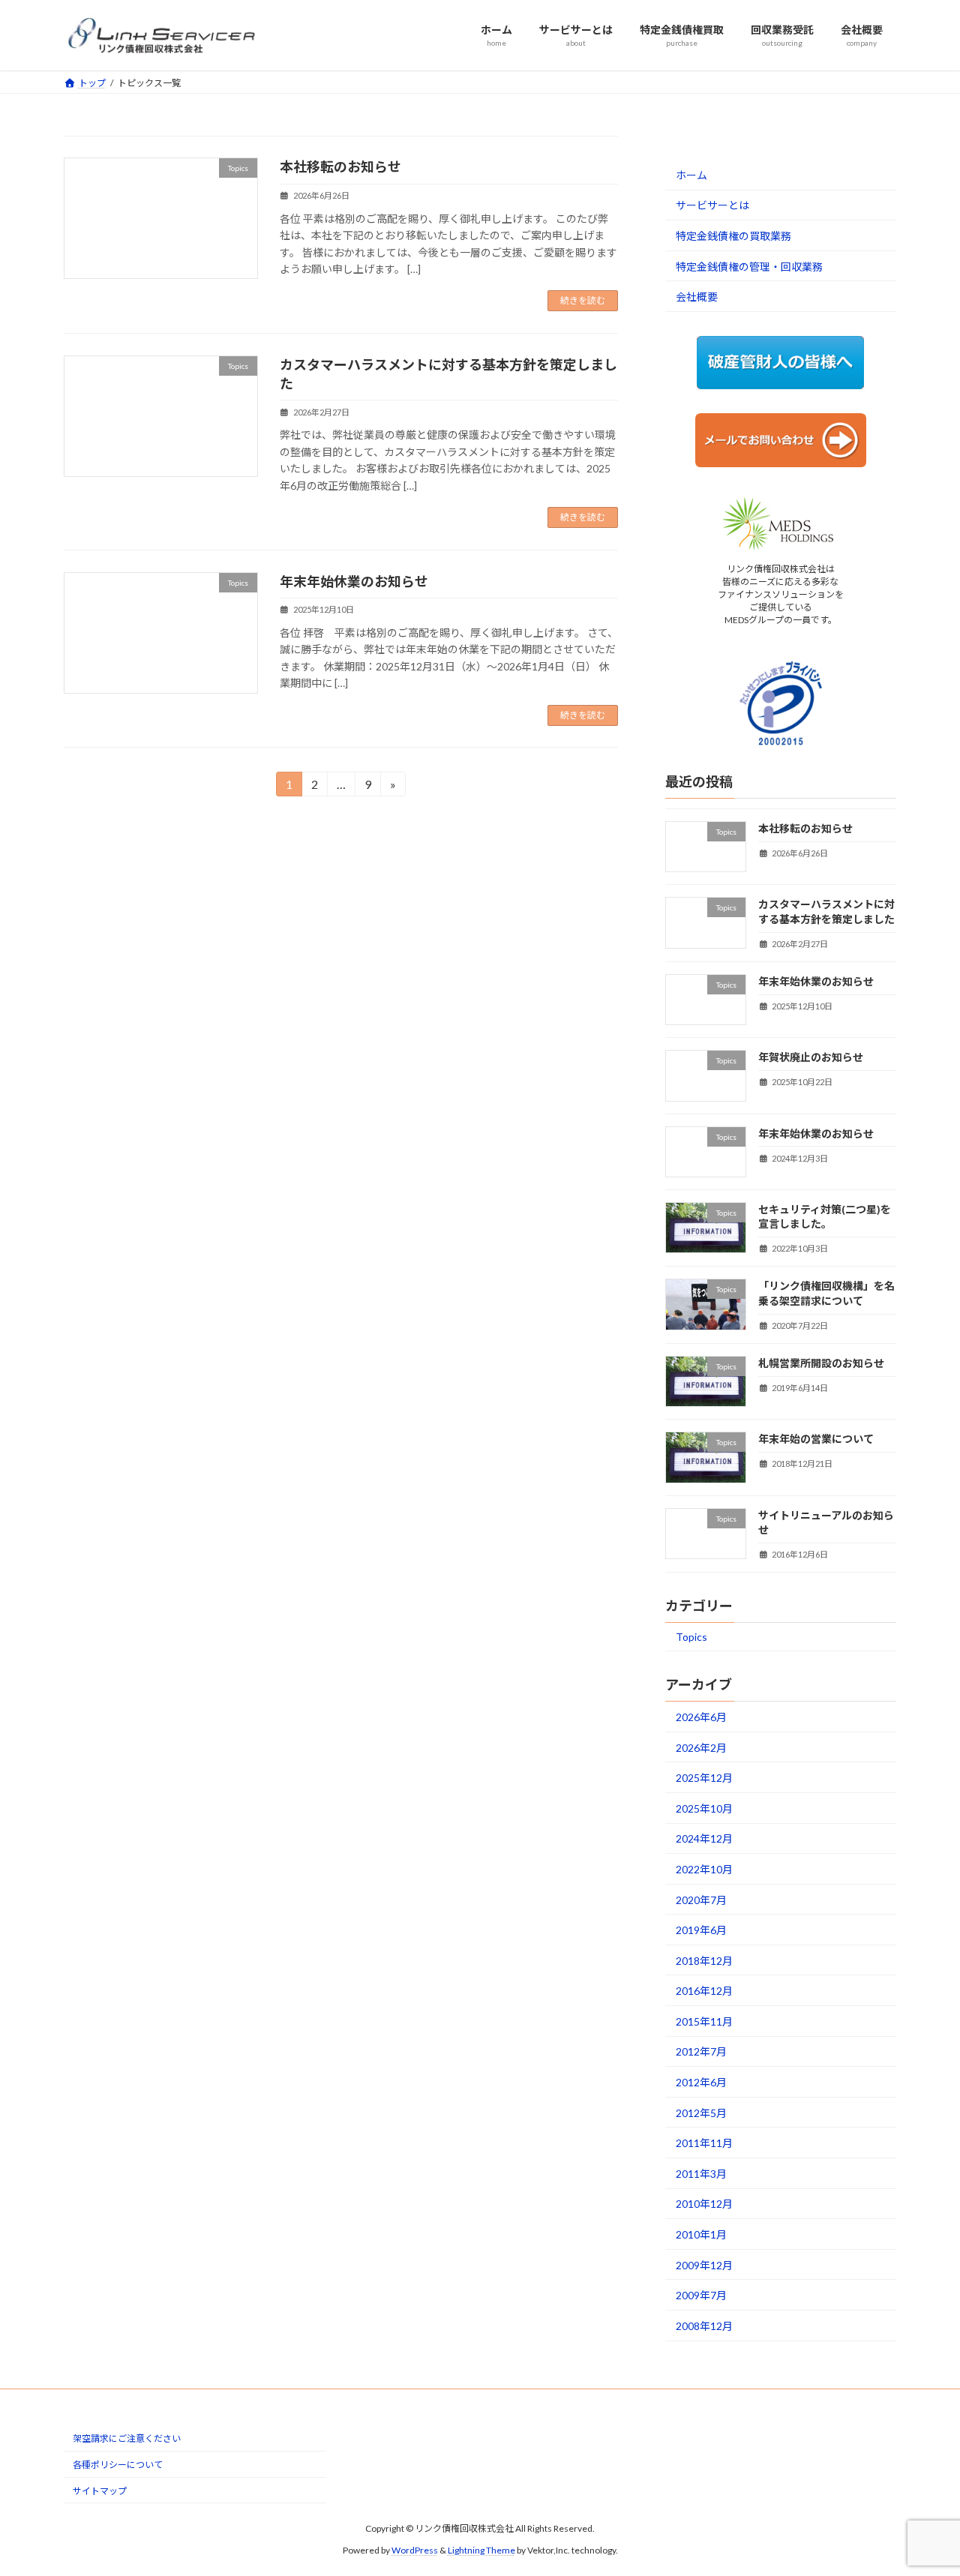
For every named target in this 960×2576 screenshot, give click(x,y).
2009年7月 (701, 2295)
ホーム (691, 174)
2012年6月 (701, 2082)
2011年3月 (701, 2173)
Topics (691, 1637)
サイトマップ (100, 2491)
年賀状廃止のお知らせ (811, 1057)
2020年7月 (701, 1899)
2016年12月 (704, 1991)
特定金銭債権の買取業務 (733, 236)
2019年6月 (701, 1930)
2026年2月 (701, 1747)
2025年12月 (704, 1778)
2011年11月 (704, 2143)
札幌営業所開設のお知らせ (821, 1363)
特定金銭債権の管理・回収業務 (749, 266)
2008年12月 (704, 2325)
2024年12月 (704, 1838)
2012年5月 (701, 2112)
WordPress (415, 2550)
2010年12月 (704, 2204)
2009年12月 (704, 2264)
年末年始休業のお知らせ (354, 581)
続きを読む (583, 300)
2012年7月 (701, 2051)
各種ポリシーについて (118, 2465)
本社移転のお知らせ (340, 166)
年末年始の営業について (816, 1439)
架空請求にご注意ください (127, 2439)
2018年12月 (704, 1960)
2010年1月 (701, 2234)
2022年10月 (704, 1868)
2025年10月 (704, 1808)
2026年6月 (701, 1717)
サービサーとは (712, 205)
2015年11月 (704, 2021)
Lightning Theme (481, 2550)
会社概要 (697, 297)
